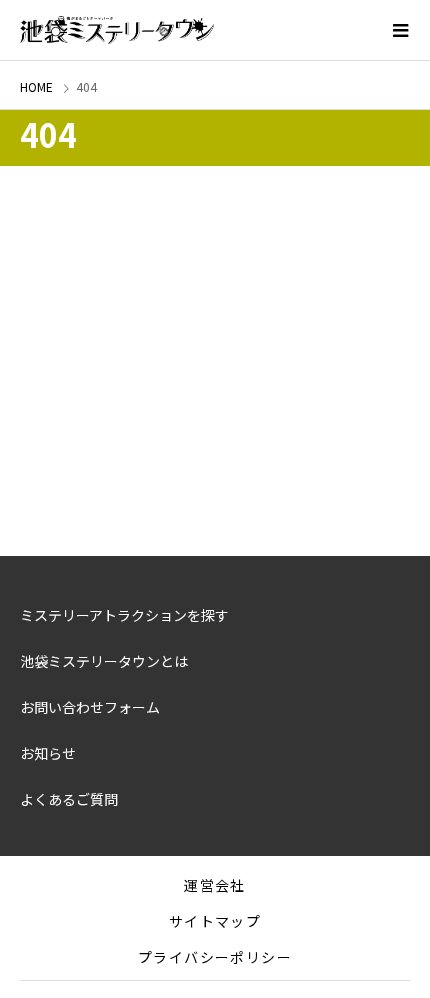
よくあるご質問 (69, 799)
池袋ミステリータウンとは (104, 661)
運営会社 (215, 885)
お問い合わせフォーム (90, 707)
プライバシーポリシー (215, 957)
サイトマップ (215, 921)
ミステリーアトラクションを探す (124, 615)
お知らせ (48, 753)
